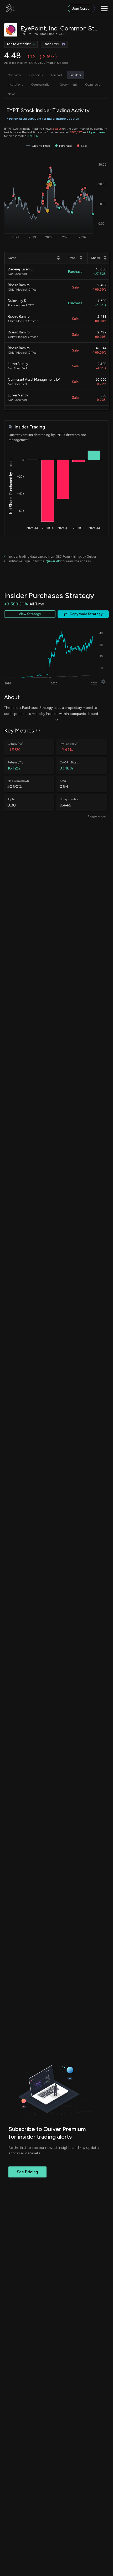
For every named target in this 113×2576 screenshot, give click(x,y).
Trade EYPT (51, 44)
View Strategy (30, 614)
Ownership (93, 85)
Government (68, 85)
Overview (14, 75)
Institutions (15, 85)
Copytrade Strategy (86, 614)
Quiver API (53, 561)
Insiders (76, 75)
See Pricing (27, 2172)
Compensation (41, 85)
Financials (36, 75)
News (11, 94)
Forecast (57, 75)
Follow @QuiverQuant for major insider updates (44, 119)
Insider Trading (30, 427)
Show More (97, 817)
